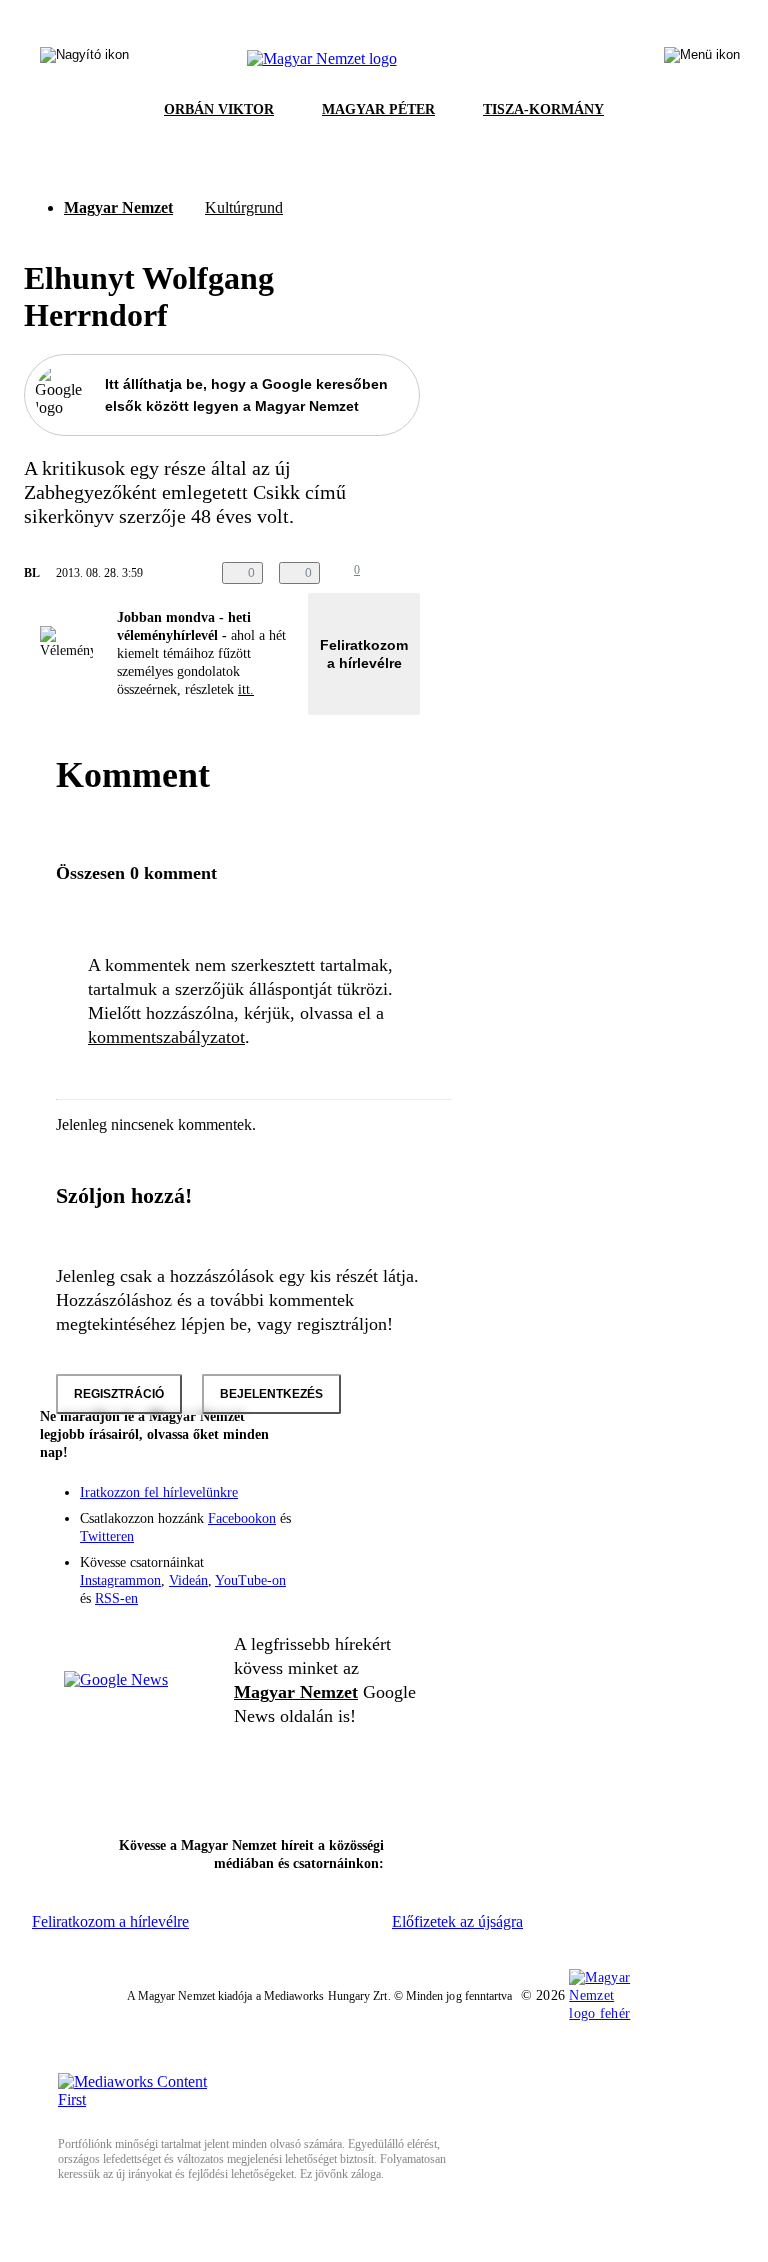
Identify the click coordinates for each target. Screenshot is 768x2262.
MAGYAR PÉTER (378, 109)
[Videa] (312, 1533)
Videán (188, 1580)
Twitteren (107, 1536)
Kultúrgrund (244, 207)
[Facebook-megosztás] (492, 573)
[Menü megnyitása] (702, 59)
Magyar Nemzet (118, 207)
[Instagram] (352, 1505)
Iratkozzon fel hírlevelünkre (159, 1492)
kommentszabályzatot (166, 1037)
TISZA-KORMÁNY (543, 109)
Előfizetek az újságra (457, 1921)
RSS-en (116, 1598)
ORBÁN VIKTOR (219, 109)
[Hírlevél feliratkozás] (392, 1477)
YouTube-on (250, 1580)
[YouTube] (352, 1533)
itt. (246, 689)
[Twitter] (392, 1505)
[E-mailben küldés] (412, 573)
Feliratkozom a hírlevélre (364, 654)
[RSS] (392, 1533)
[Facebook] (312, 1505)
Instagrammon (120, 1580)
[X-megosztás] (452, 573)
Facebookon (242, 1518)
